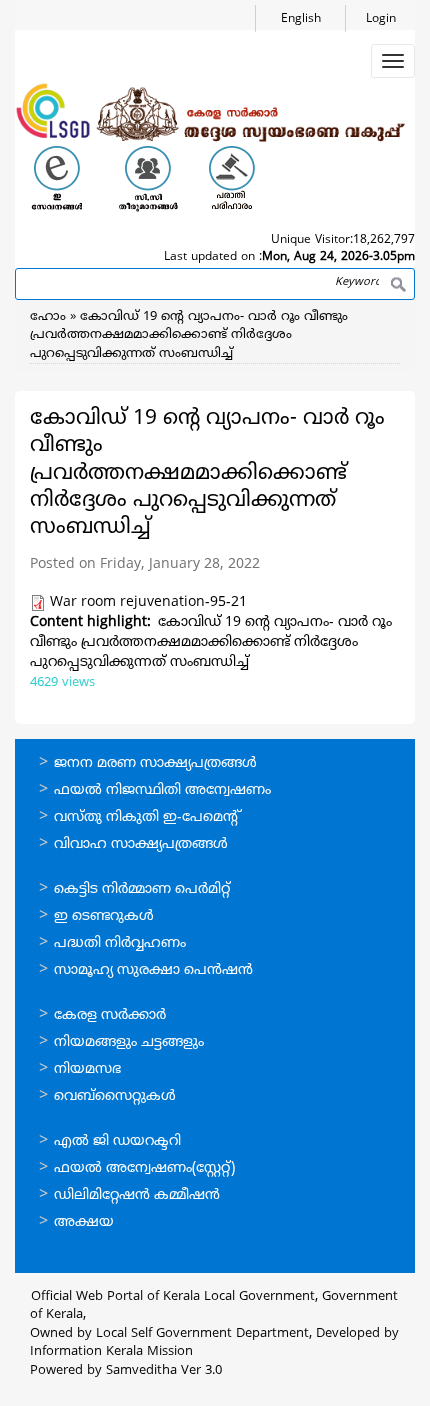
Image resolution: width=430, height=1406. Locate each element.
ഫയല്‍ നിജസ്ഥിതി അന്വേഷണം (162, 790)
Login (381, 19)
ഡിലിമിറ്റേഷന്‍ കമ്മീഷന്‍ (137, 1195)
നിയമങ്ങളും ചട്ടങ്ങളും (129, 1042)
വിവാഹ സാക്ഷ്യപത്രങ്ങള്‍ (141, 844)
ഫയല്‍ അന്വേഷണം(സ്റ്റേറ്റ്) (144, 1168)
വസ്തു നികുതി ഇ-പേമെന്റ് (147, 817)
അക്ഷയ (84, 1222)
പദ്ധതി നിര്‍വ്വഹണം (120, 943)
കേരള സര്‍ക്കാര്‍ (110, 1015)
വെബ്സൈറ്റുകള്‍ (115, 1096)
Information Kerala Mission (111, 1352)
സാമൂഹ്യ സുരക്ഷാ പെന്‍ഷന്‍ (153, 970)
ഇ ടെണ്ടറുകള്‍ (104, 916)
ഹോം (48, 317)
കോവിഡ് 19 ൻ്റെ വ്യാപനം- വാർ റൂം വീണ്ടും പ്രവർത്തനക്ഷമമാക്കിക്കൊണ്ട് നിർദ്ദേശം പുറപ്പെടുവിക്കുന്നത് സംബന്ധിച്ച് (189, 335)
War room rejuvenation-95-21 (148, 602)
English (301, 19)
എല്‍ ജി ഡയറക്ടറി (117, 1141)
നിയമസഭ (87, 1069)
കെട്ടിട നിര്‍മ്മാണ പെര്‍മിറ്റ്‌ (142, 889)
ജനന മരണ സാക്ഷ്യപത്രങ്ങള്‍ (155, 763)
